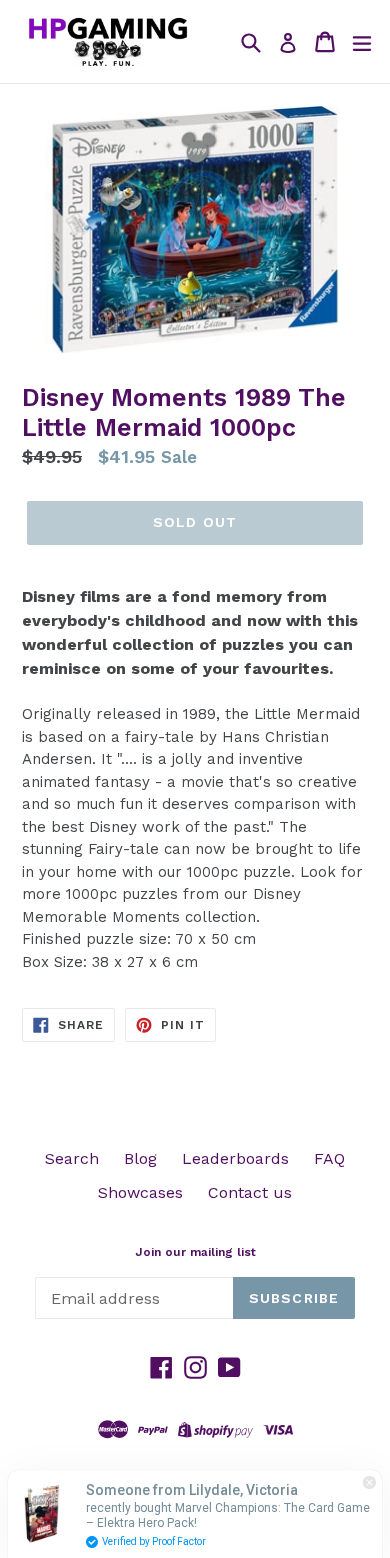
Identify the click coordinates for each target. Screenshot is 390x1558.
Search (72, 1158)
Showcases (140, 1192)
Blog (140, 1158)
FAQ (329, 1158)
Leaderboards (235, 1158)
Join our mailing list (195, 1252)
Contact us (250, 1192)
